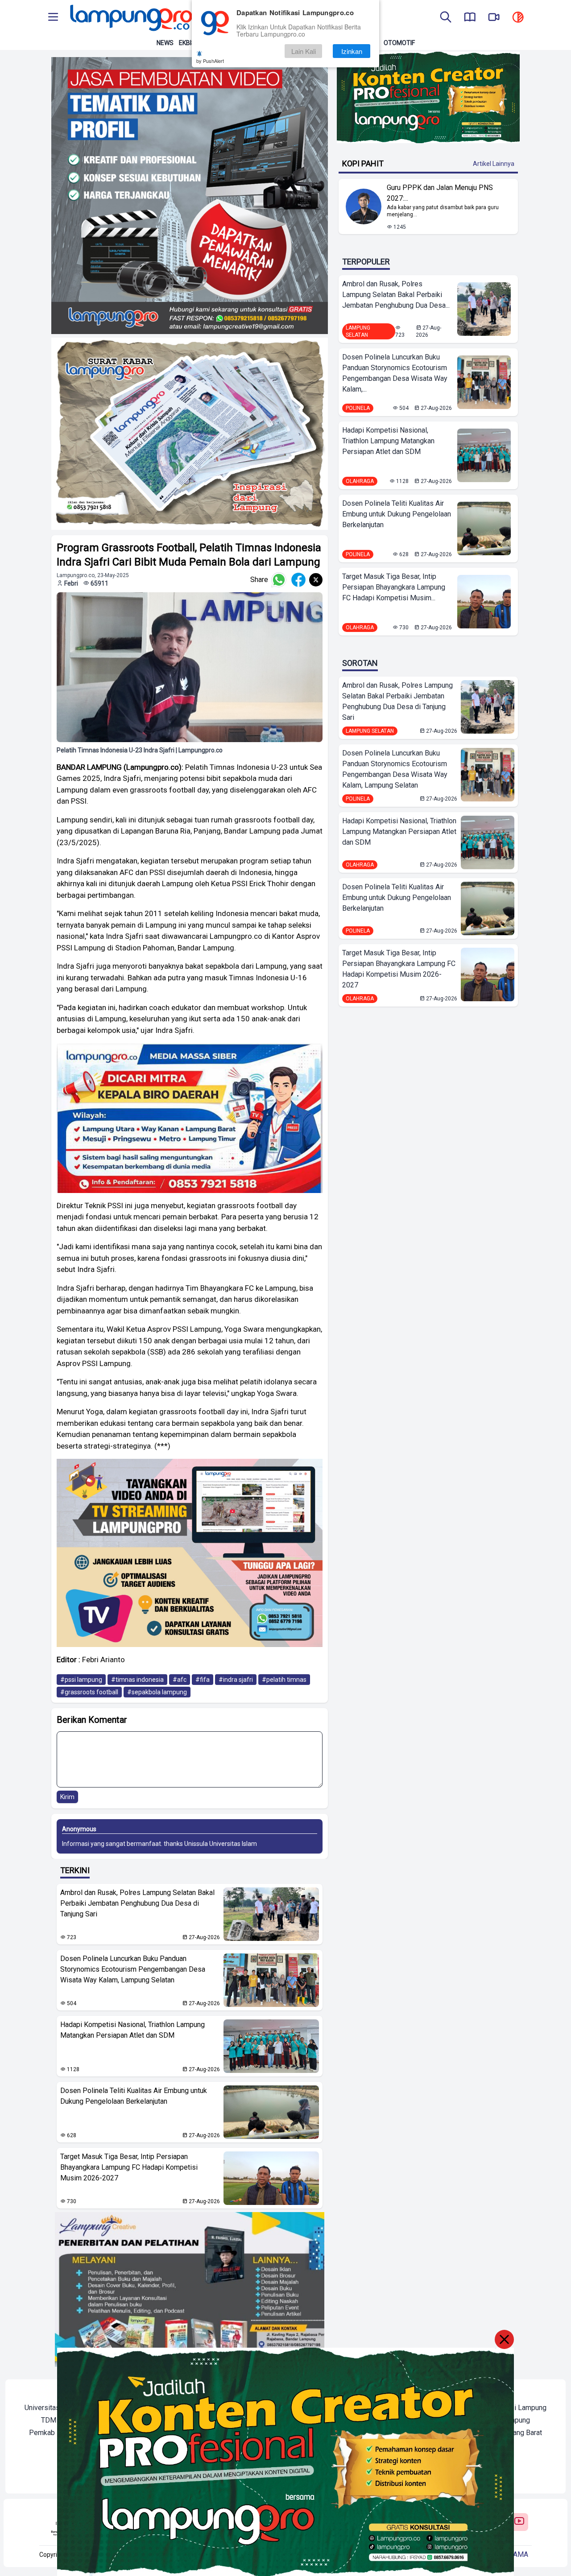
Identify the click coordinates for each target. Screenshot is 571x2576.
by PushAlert (210, 61)
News (165, 43)
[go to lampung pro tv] (494, 18)
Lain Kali (304, 51)
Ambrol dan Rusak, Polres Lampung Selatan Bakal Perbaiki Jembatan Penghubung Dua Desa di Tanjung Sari (137, 1903)
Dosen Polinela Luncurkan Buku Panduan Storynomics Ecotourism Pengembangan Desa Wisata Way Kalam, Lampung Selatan (133, 1969)
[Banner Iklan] (428, 97)
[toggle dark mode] (518, 18)
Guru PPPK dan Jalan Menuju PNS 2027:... (440, 193)
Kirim (67, 1797)
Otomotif (399, 43)
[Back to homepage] (130, 18)
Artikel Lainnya (494, 164)
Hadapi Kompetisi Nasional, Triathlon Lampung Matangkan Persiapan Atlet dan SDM (132, 2030)
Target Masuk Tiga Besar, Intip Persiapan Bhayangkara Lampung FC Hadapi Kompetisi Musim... (394, 587)
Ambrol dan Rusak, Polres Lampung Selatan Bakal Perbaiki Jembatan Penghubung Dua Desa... (396, 295)
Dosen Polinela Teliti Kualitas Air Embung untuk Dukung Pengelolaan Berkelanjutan (134, 2096)
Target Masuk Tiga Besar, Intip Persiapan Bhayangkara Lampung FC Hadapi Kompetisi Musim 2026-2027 (129, 2167)
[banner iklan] (190, 196)
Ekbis (187, 43)
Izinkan (352, 51)
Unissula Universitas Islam (221, 1844)
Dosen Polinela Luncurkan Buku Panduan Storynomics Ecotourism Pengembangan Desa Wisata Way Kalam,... (395, 373)
